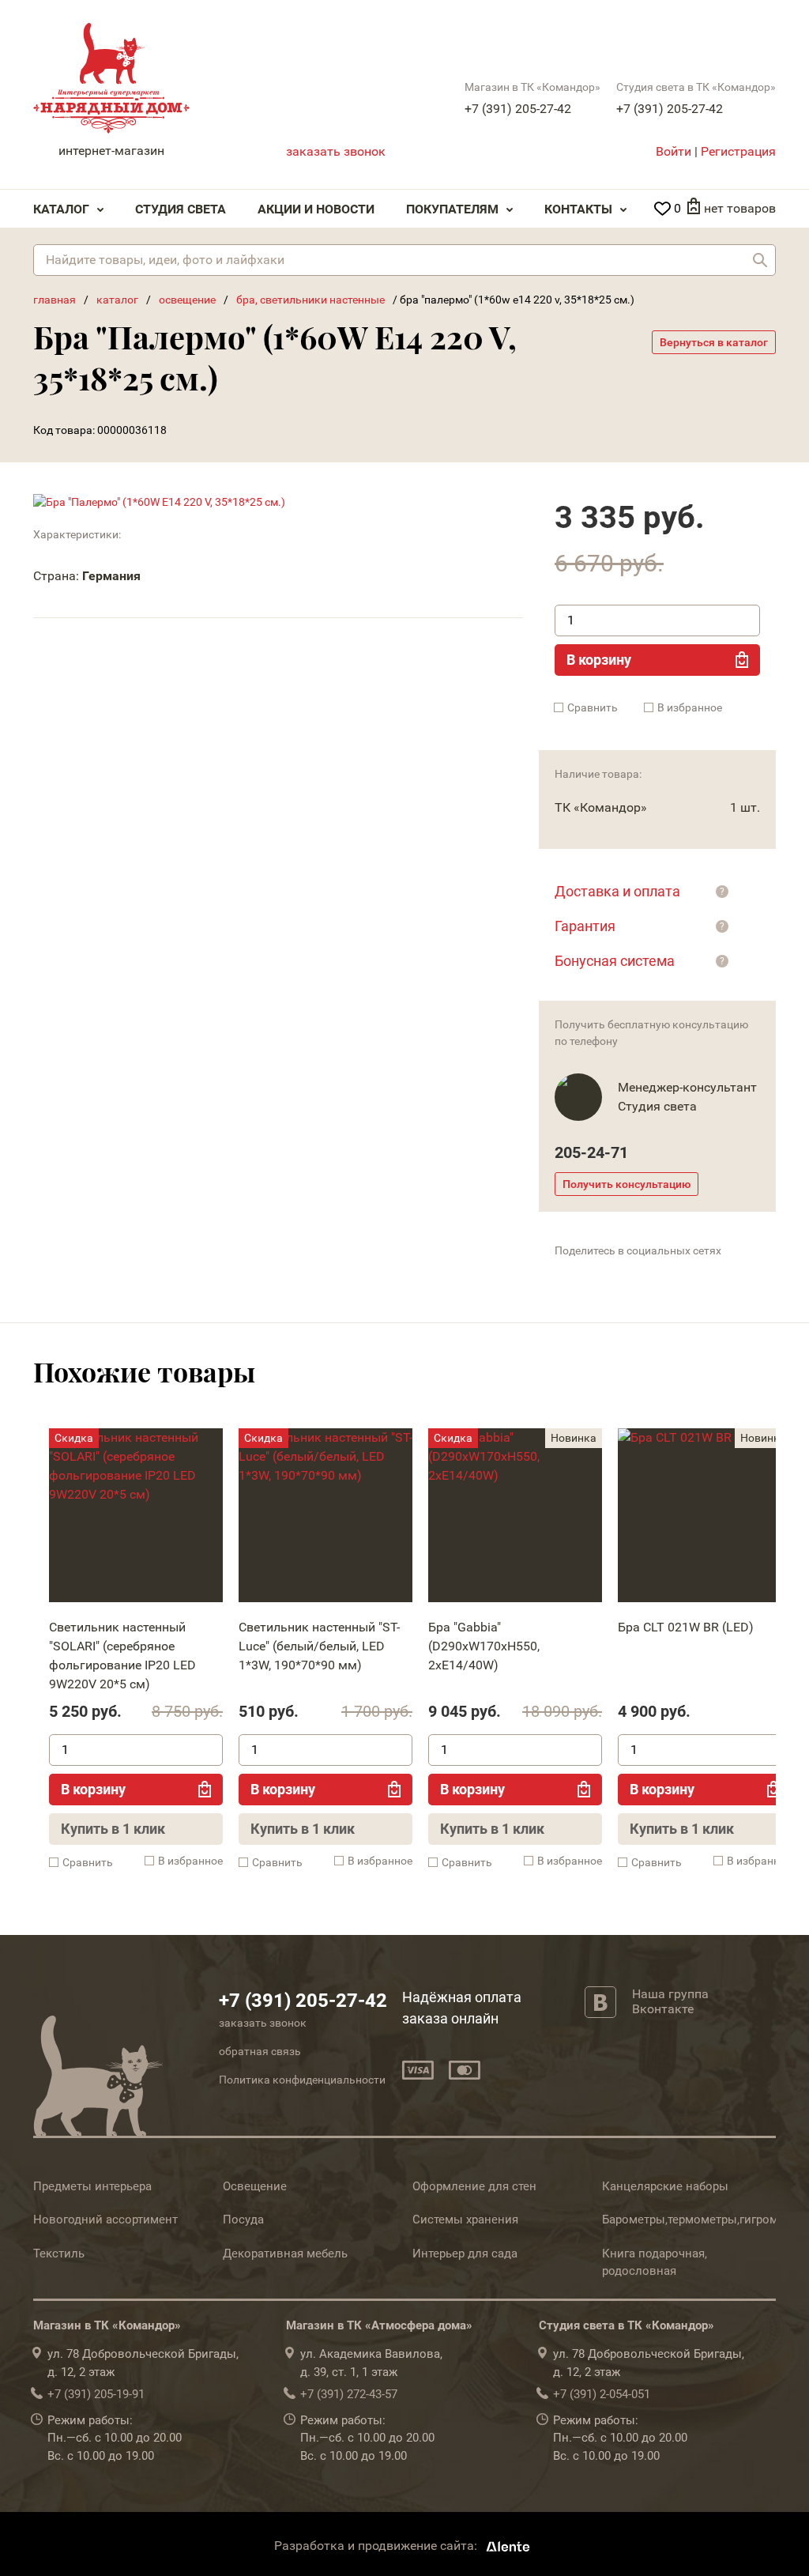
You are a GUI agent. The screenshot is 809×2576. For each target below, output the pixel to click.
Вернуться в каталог (714, 342)
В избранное (690, 707)
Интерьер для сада (465, 2254)
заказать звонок (336, 151)
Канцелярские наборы (665, 2186)
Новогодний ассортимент (105, 2220)
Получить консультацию (627, 1184)
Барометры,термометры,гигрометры (704, 2220)
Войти (674, 151)
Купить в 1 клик (113, 1829)
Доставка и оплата (617, 891)
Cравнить (593, 707)
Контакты (578, 209)
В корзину (599, 660)
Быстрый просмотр (135, 1519)
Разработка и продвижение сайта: (377, 2546)
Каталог (61, 209)
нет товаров (740, 208)
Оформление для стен (474, 2186)
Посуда (243, 2220)
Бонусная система (615, 961)
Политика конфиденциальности (302, 2080)
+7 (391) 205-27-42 (518, 109)
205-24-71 (591, 1152)
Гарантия (585, 926)
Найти (760, 260)
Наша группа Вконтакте (670, 2001)
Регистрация (738, 151)
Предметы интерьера (92, 2186)
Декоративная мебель (285, 2254)
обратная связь (260, 2051)
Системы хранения (465, 2220)
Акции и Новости (316, 209)
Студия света (181, 209)
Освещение (255, 2186)
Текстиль (59, 2254)
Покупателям (452, 209)
